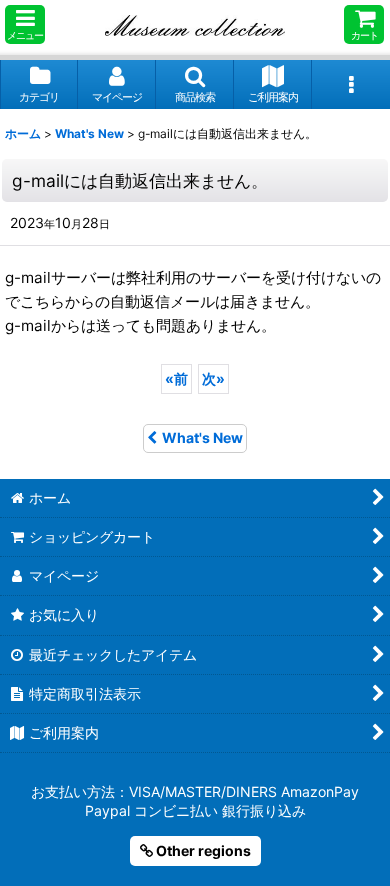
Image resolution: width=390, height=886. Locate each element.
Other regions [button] (202, 850)
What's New (202, 437)
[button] (25, 24)
